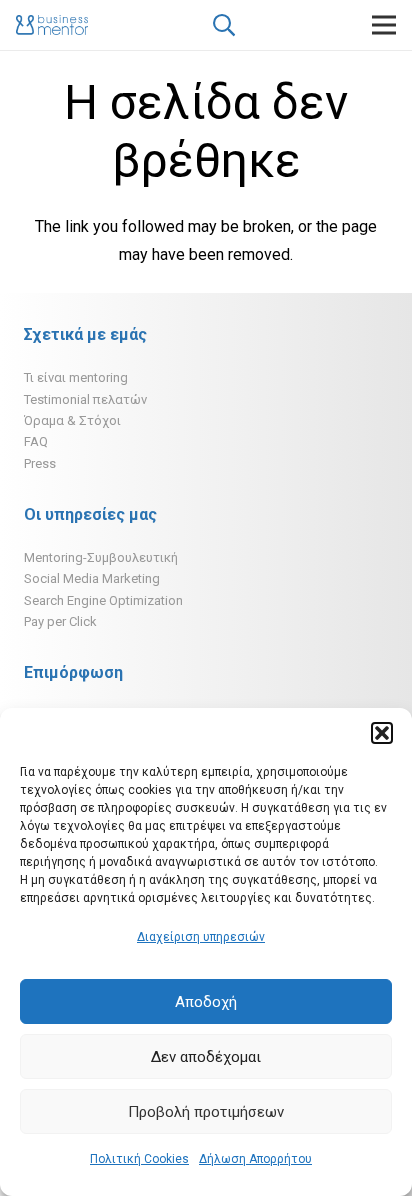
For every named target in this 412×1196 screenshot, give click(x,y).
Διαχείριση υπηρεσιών (201, 937)
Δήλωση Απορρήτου (255, 1159)
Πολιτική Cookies (139, 1159)
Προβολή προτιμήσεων (206, 1112)
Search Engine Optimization (103, 600)
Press (40, 463)
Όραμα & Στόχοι (72, 420)
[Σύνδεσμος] (52, 25)
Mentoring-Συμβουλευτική (101, 557)
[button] (382, 733)
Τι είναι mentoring (76, 377)
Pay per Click (60, 621)
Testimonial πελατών (85, 399)
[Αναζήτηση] (223, 25)
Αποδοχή (206, 1002)
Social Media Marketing (92, 578)
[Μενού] (384, 25)
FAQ (36, 441)
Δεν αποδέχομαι (206, 1057)
